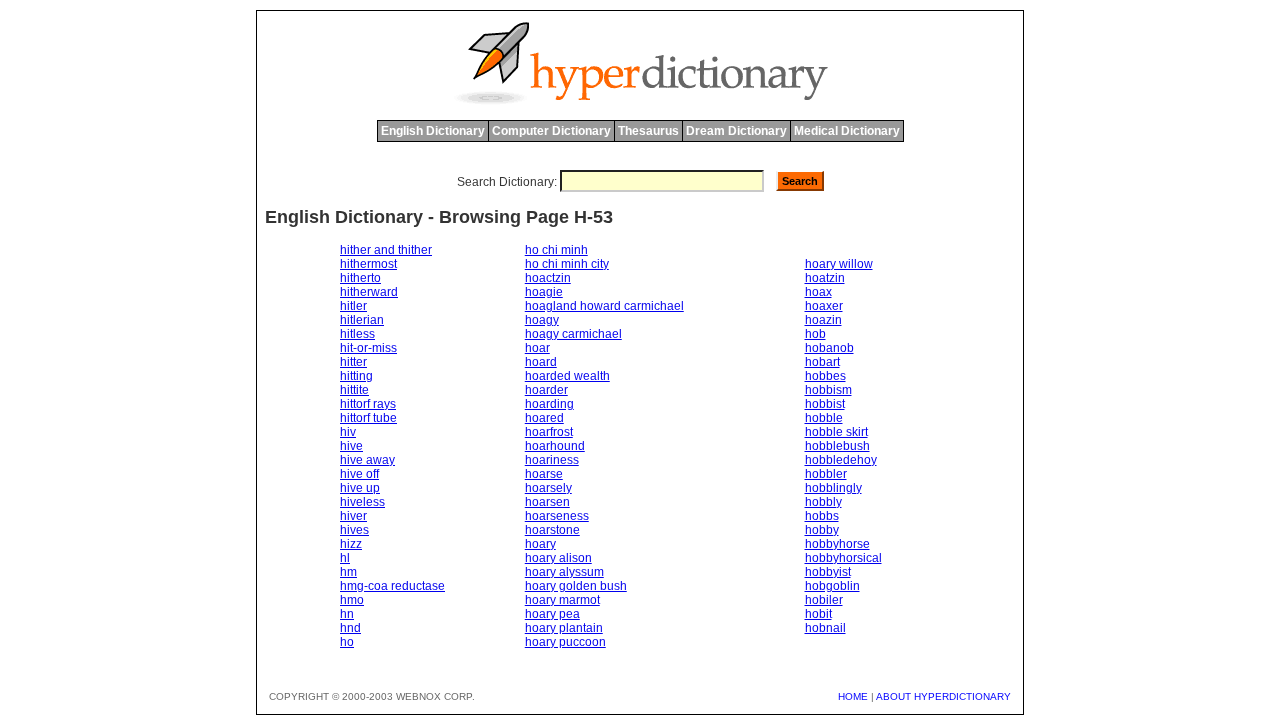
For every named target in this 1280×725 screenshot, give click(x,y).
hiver (353, 516)
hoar (537, 348)
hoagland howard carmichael (604, 306)
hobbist (825, 404)
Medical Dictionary (847, 131)
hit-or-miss (368, 348)
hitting (356, 376)
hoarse (544, 474)
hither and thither (386, 250)
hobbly (823, 502)
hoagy (542, 320)
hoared (544, 418)
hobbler (826, 474)
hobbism (828, 390)
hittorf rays (368, 404)
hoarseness (557, 516)
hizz (351, 544)
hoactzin (548, 278)
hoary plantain (564, 628)
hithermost (368, 264)
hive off (359, 474)
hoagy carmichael (573, 334)
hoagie (544, 292)
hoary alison (558, 558)
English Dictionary (433, 131)
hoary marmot (562, 600)
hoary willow (839, 264)
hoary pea (552, 614)
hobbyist (828, 572)
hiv (348, 432)
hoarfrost (549, 432)
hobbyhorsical (843, 558)
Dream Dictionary (736, 131)
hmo (352, 600)
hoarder (546, 390)
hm (348, 572)
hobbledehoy (841, 460)
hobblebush (837, 446)
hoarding (549, 404)
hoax (818, 292)
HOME (853, 696)
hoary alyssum (564, 572)
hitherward (369, 292)
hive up (360, 488)
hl (345, 558)
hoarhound (555, 446)
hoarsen (547, 502)
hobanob (829, 348)
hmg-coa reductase (392, 586)
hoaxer (824, 306)
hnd (350, 628)
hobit (818, 614)
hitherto (360, 278)
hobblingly (833, 488)
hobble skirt (836, 432)
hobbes (825, 376)
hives (354, 530)
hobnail (825, 628)
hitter (353, 362)
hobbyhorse (837, 544)
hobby (822, 530)
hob (815, 334)
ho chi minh (556, 250)
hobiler (824, 600)
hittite (354, 390)
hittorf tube (368, 418)
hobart (822, 362)
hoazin (823, 320)
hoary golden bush (576, 586)
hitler (353, 306)
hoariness (552, 460)
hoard (541, 362)
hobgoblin (832, 586)
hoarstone (552, 530)
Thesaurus (648, 131)
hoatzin (825, 278)
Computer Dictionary (551, 131)
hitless (357, 334)
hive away (367, 460)
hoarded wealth (567, 376)
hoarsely (548, 488)
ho (347, 642)
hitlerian (362, 320)
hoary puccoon (565, 642)
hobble (824, 418)
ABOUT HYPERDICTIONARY (943, 696)
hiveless (362, 502)
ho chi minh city (567, 264)
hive (351, 446)
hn (347, 614)
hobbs (822, 516)
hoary (540, 544)
